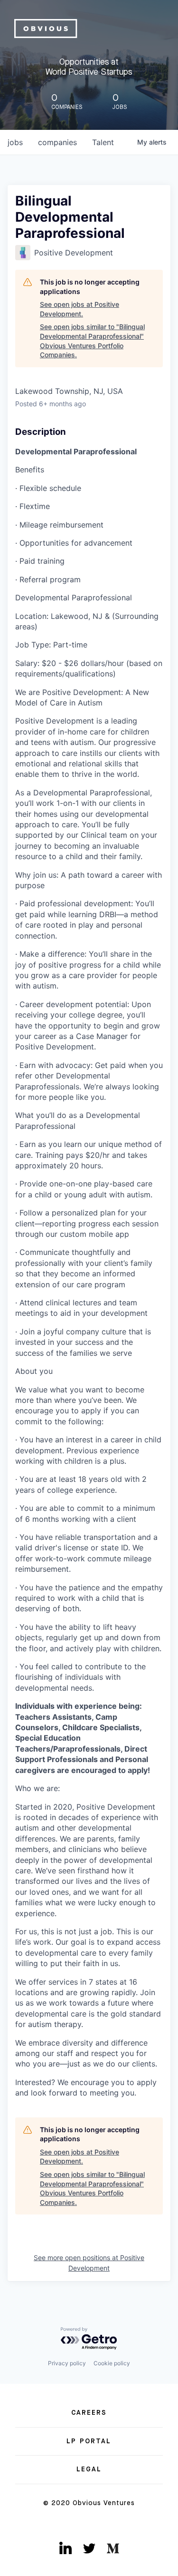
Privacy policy (67, 2363)
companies (57, 142)
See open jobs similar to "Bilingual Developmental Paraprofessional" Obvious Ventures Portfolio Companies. (92, 341)
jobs (15, 142)
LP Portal (89, 2441)
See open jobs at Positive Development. (80, 309)
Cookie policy (112, 2363)
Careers (89, 2413)
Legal (89, 2469)
